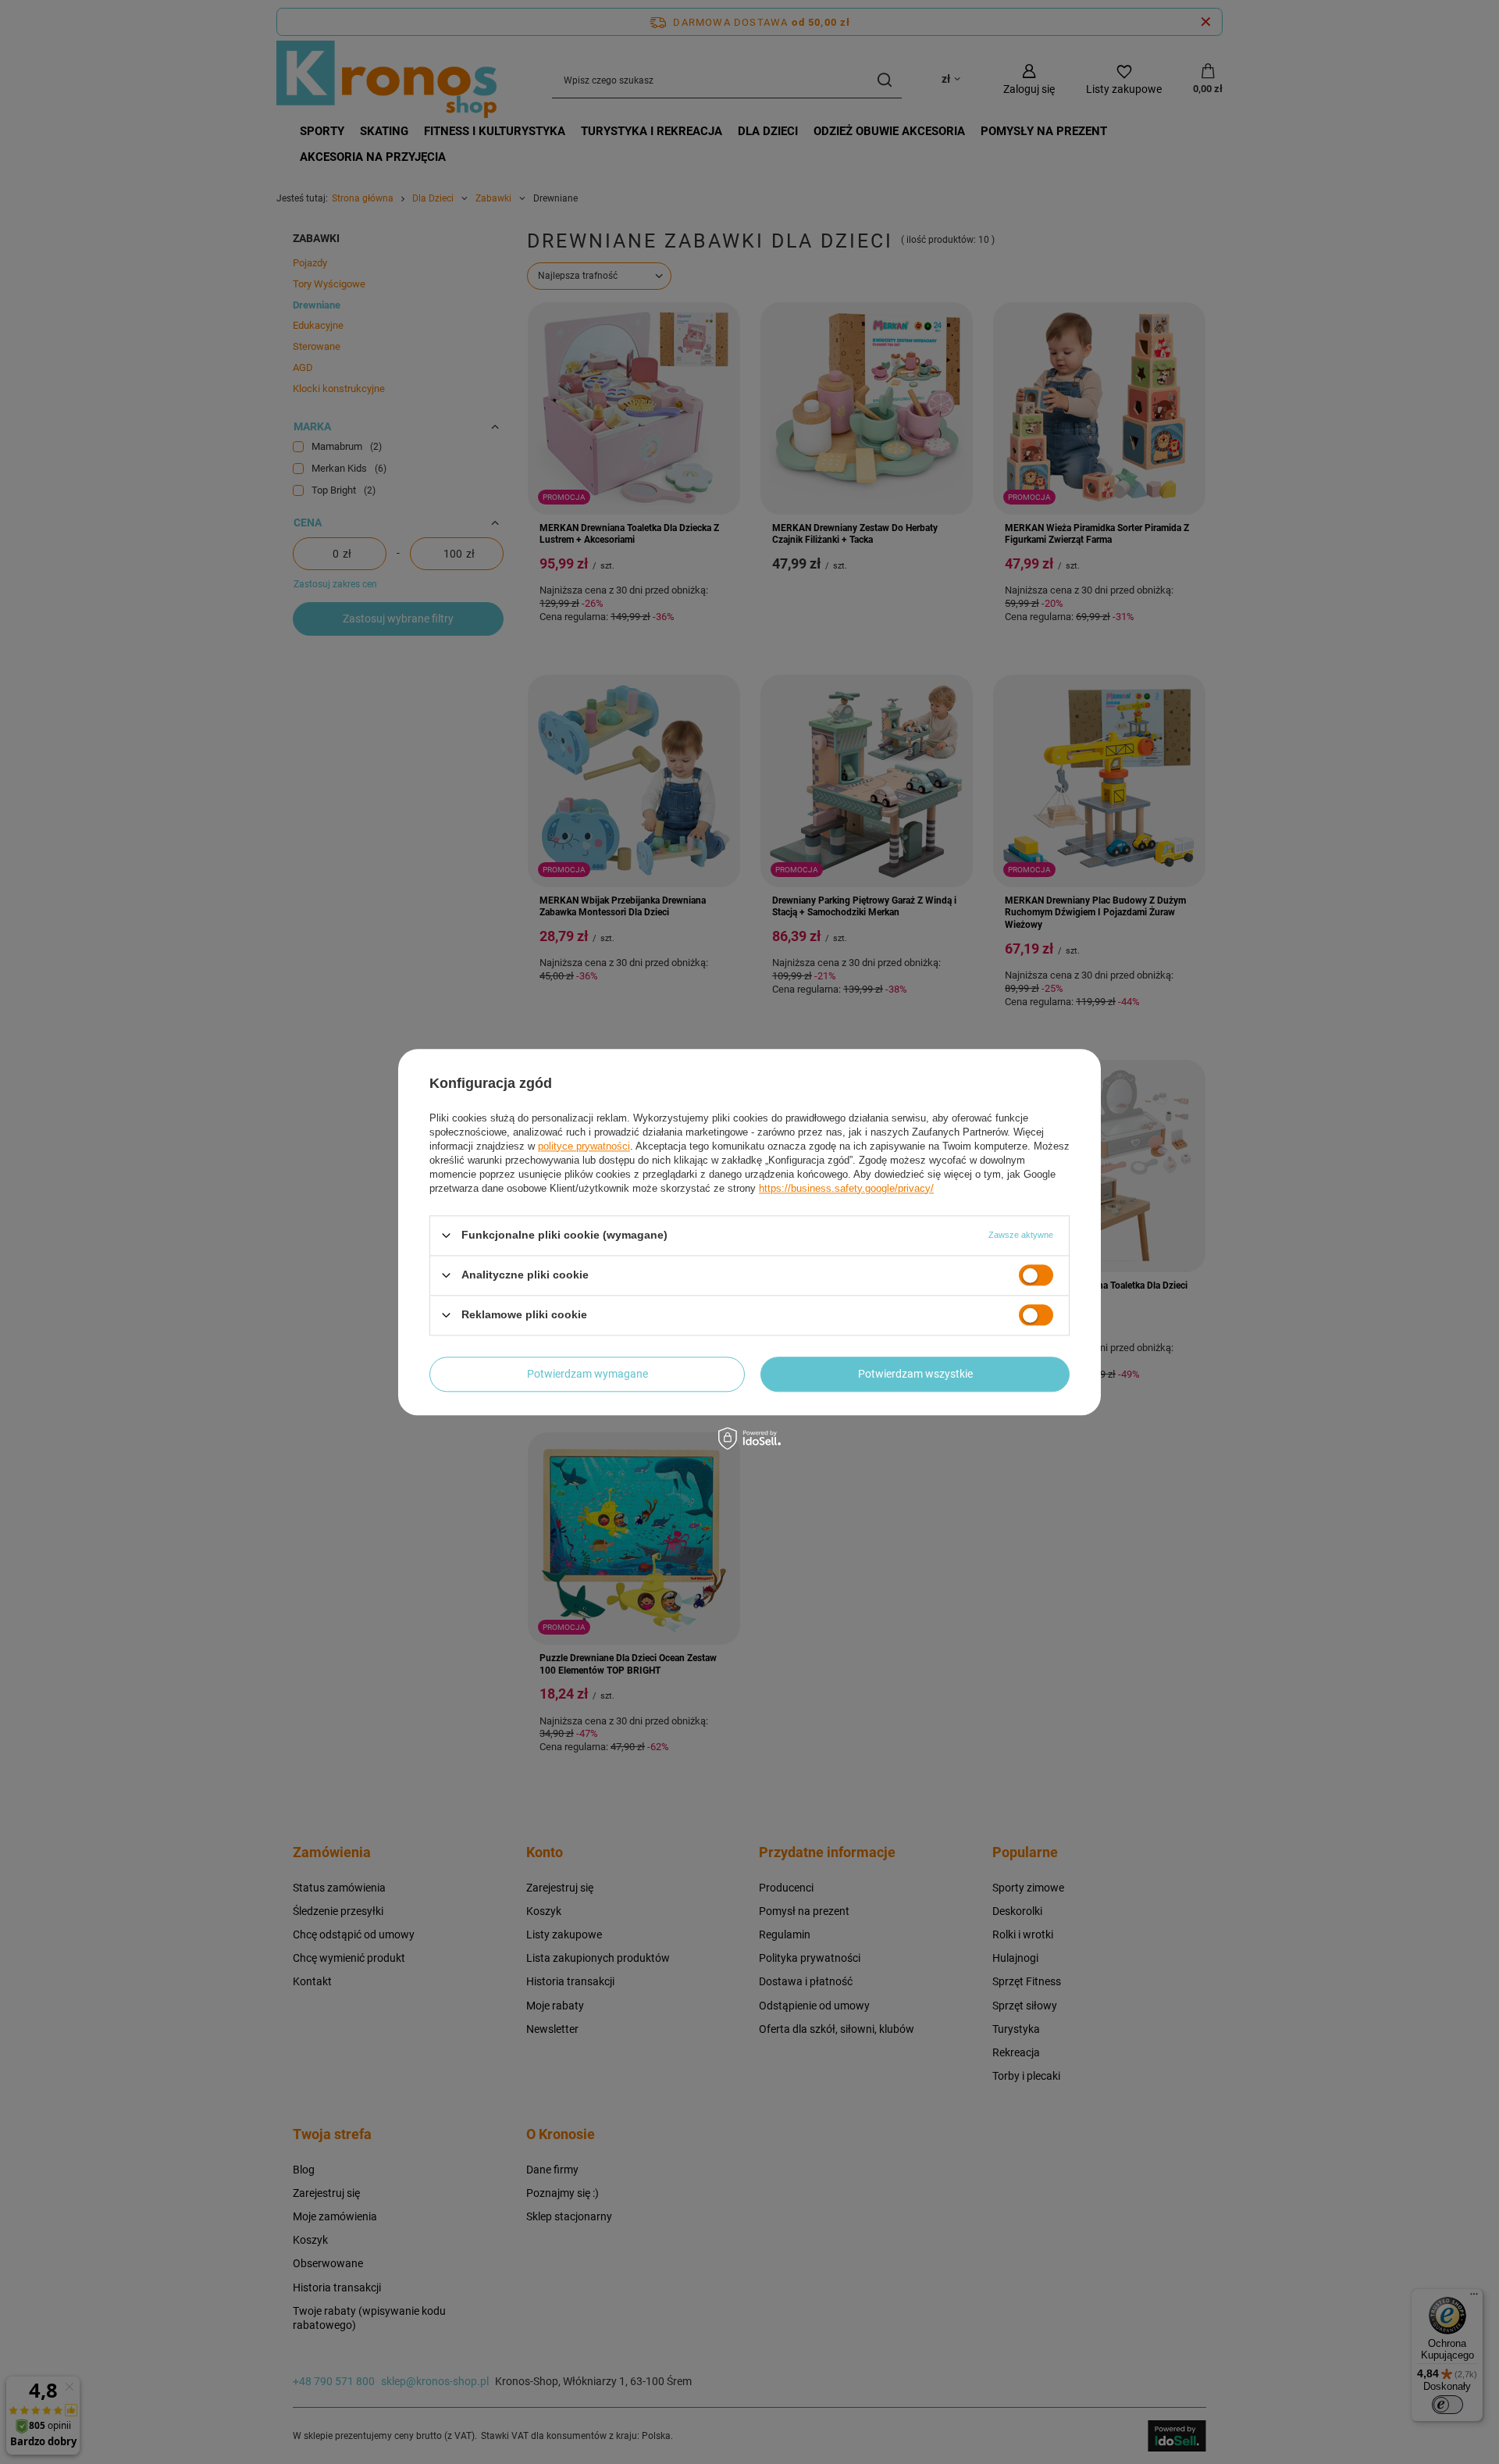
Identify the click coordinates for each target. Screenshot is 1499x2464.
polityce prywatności (584, 1146)
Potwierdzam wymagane (587, 1374)
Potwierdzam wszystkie (915, 1374)
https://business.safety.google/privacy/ (846, 1188)
